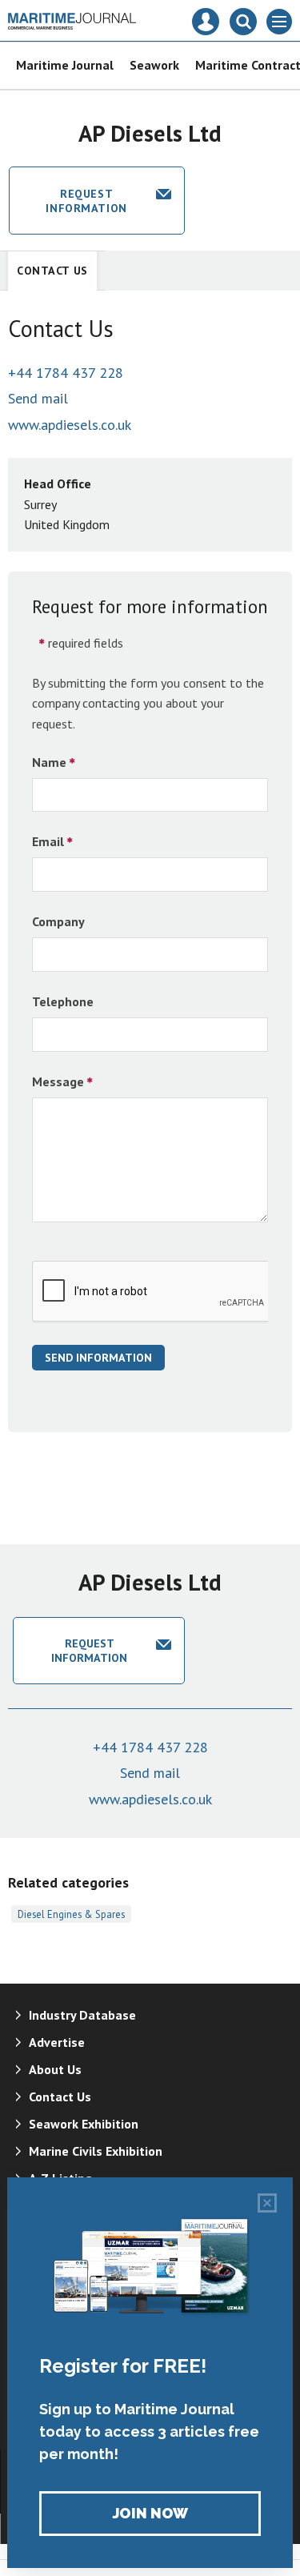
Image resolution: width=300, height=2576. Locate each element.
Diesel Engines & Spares (71, 1914)
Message (58, 1081)
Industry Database (82, 2015)
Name (49, 762)
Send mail (38, 398)
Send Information (98, 1358)
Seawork (154, 65)
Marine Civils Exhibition (96, 2151)
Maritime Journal (65, 65)
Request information (86, 201)
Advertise (57, 2042)
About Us (55, 2069)
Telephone (63, 1001)
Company (58, 921)
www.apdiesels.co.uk (70, 425)
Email (48, 841)
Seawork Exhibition (84, 2124)
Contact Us (52, 271)
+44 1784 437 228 (66, 373)
